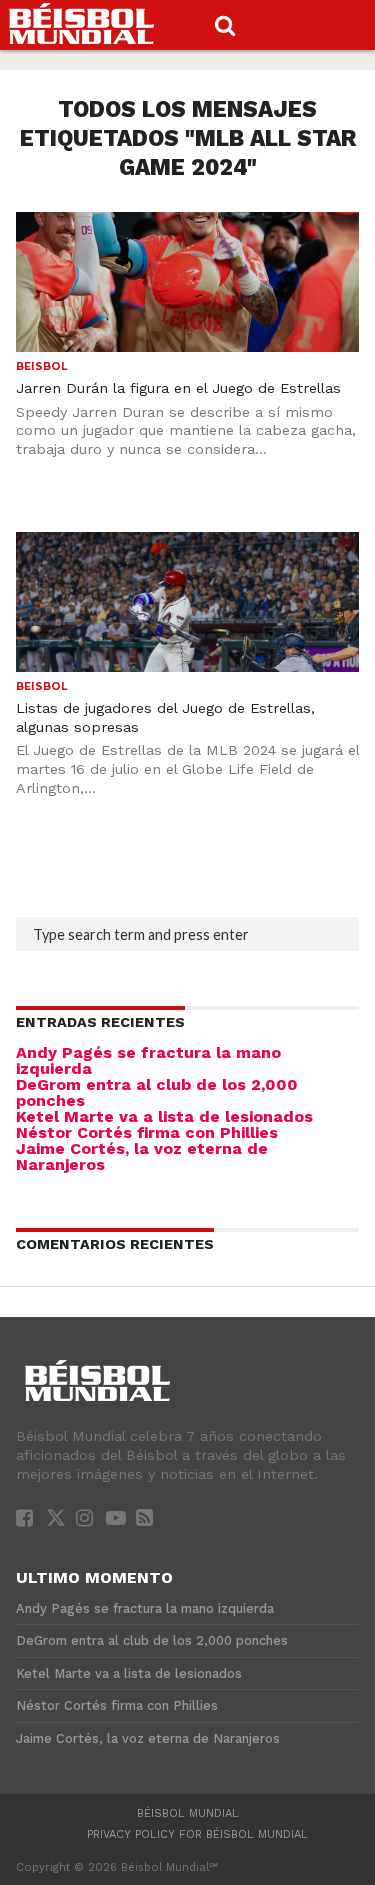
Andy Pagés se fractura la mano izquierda (148, 1060)
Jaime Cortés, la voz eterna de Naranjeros (142, 1156)
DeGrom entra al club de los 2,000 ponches (157, 1092)
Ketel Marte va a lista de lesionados (164, 1116)
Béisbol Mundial (188, 1813)
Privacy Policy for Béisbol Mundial (197, 1834)
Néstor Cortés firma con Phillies (147, 1132)
